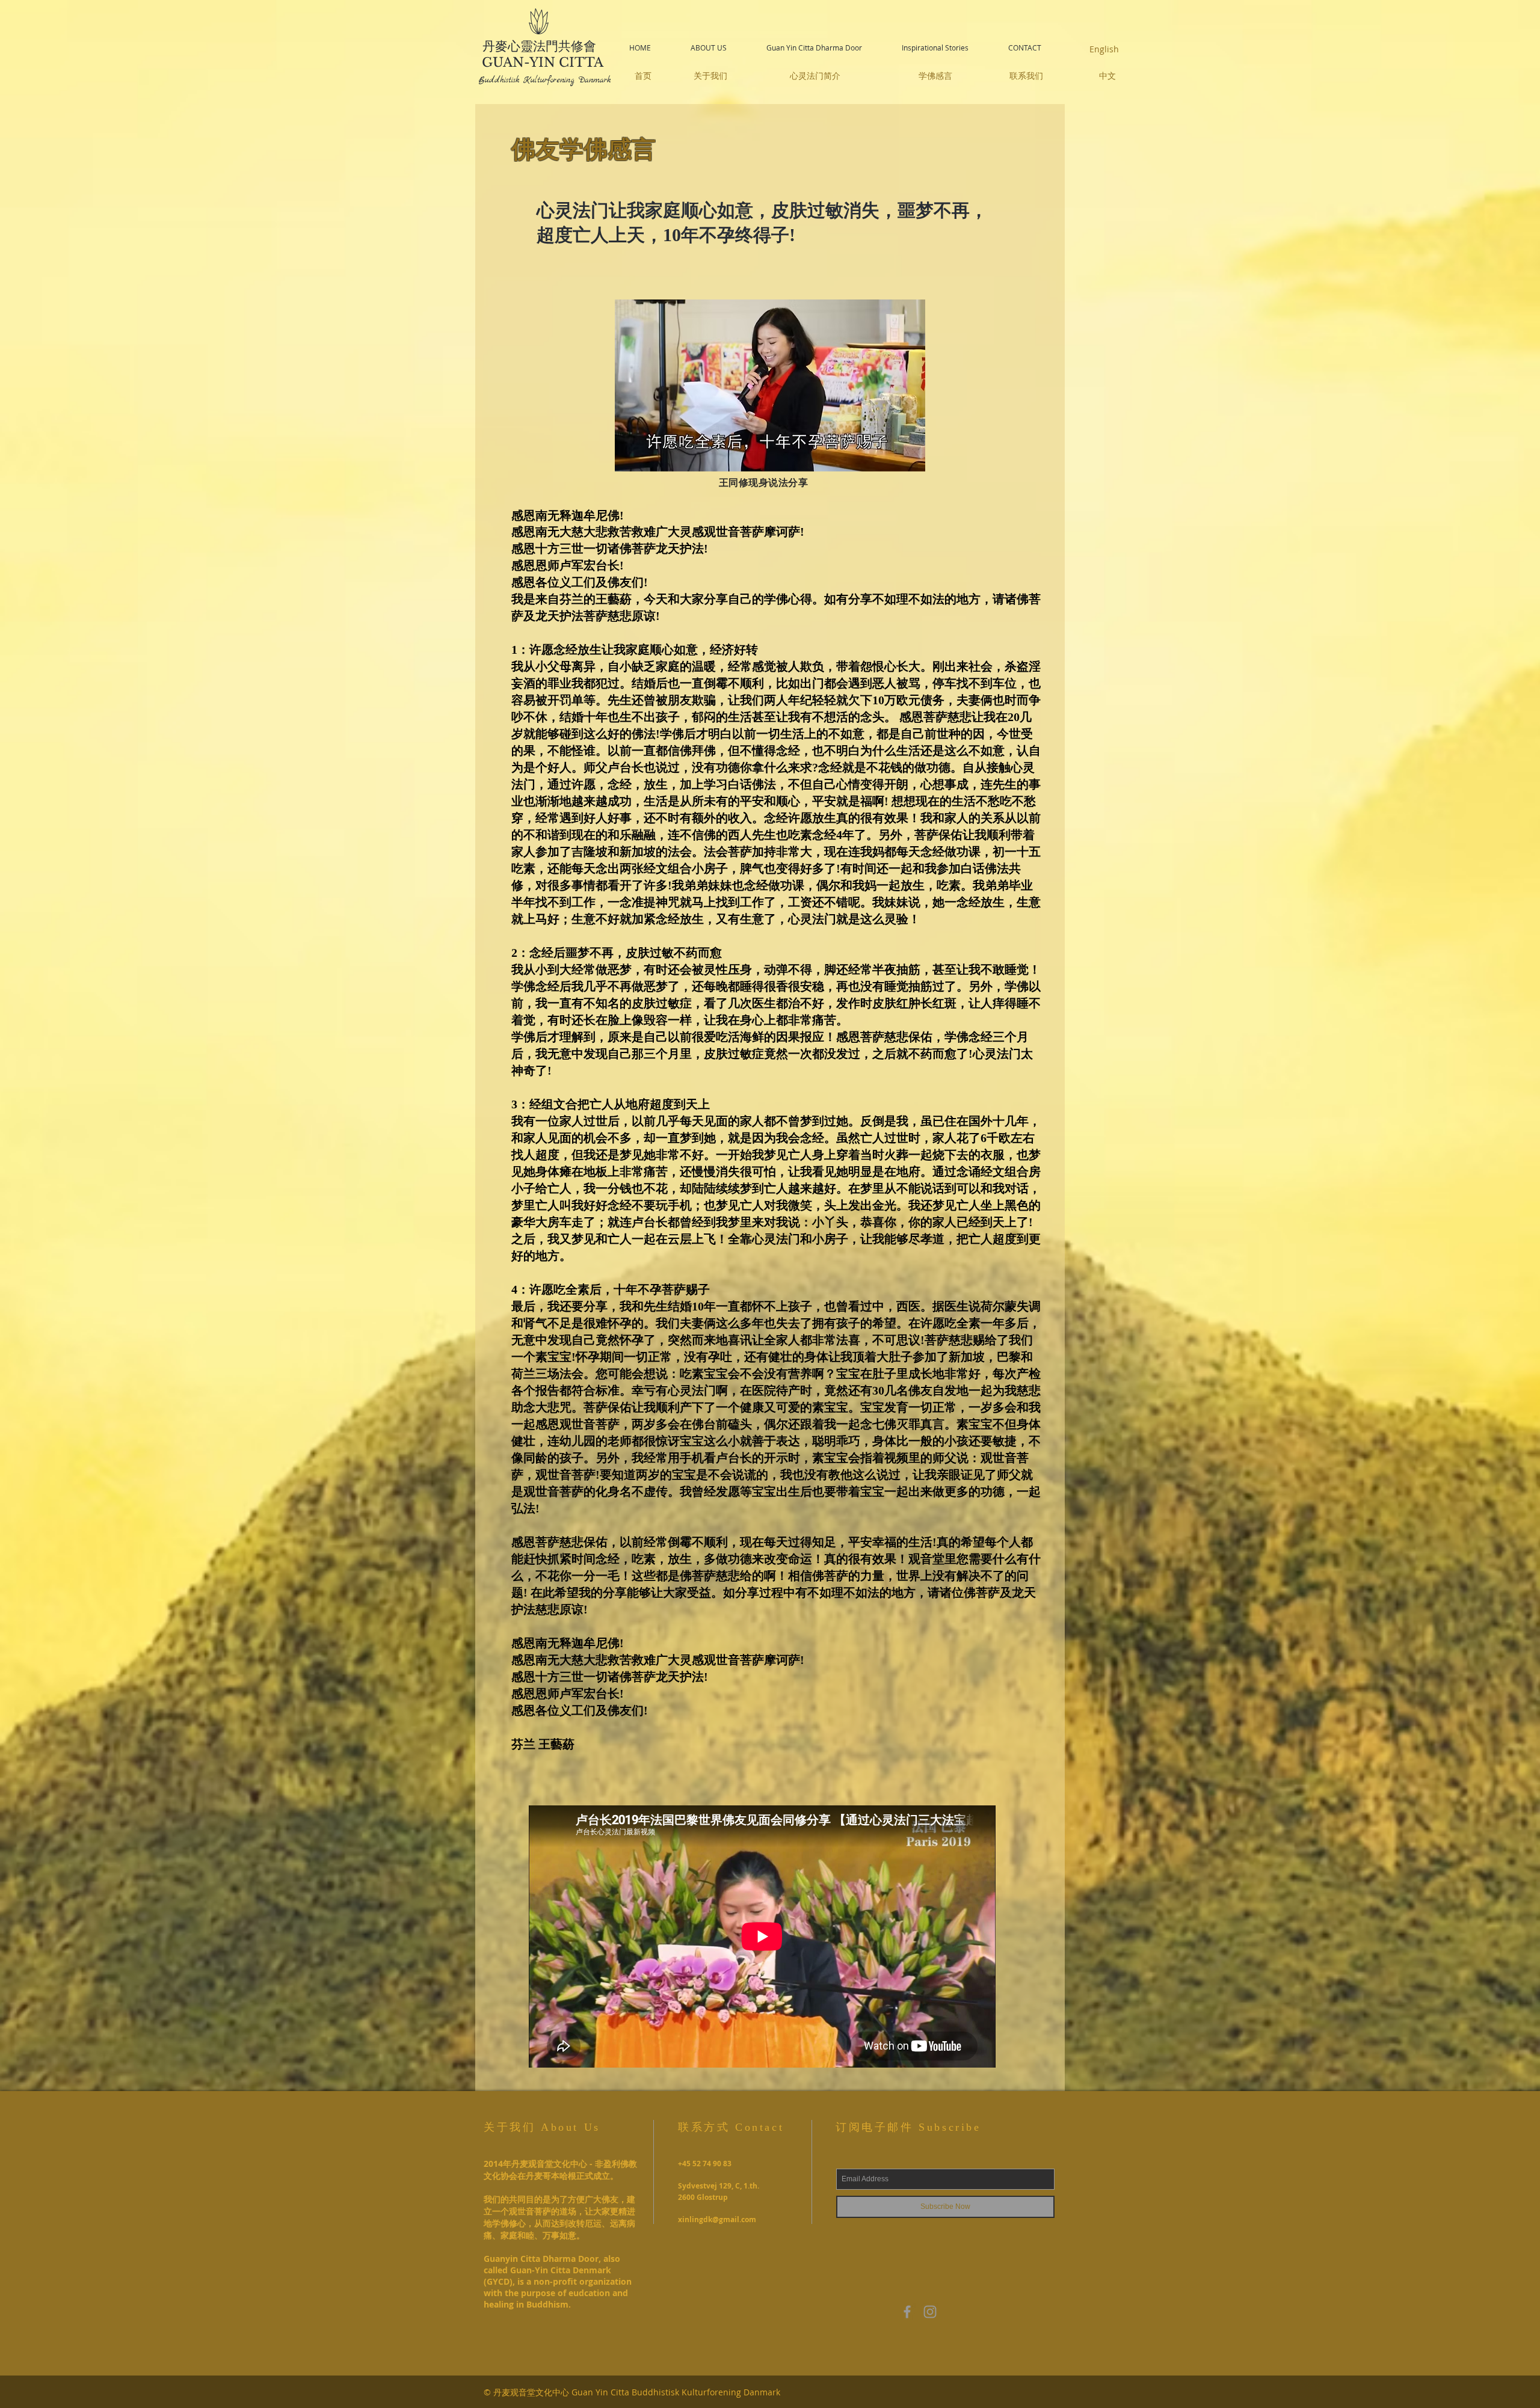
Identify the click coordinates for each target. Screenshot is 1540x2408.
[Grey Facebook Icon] (907, 2312)
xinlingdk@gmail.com (717, 2219)
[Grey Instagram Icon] (930, 2312)
